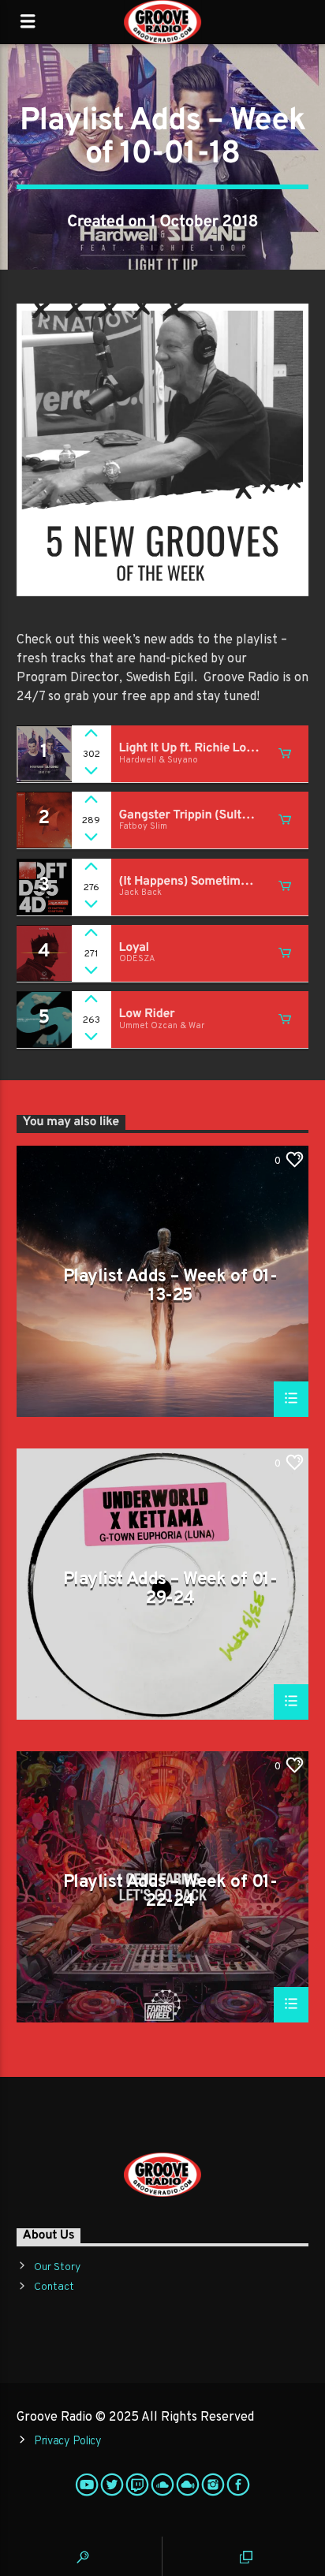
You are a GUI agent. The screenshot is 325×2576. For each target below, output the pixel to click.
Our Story (57, 2267)
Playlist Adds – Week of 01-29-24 (170, 1588)
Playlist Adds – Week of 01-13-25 (170, 1286)
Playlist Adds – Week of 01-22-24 (170, 1891)
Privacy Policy (68, 2442)
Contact (54, 2287)
